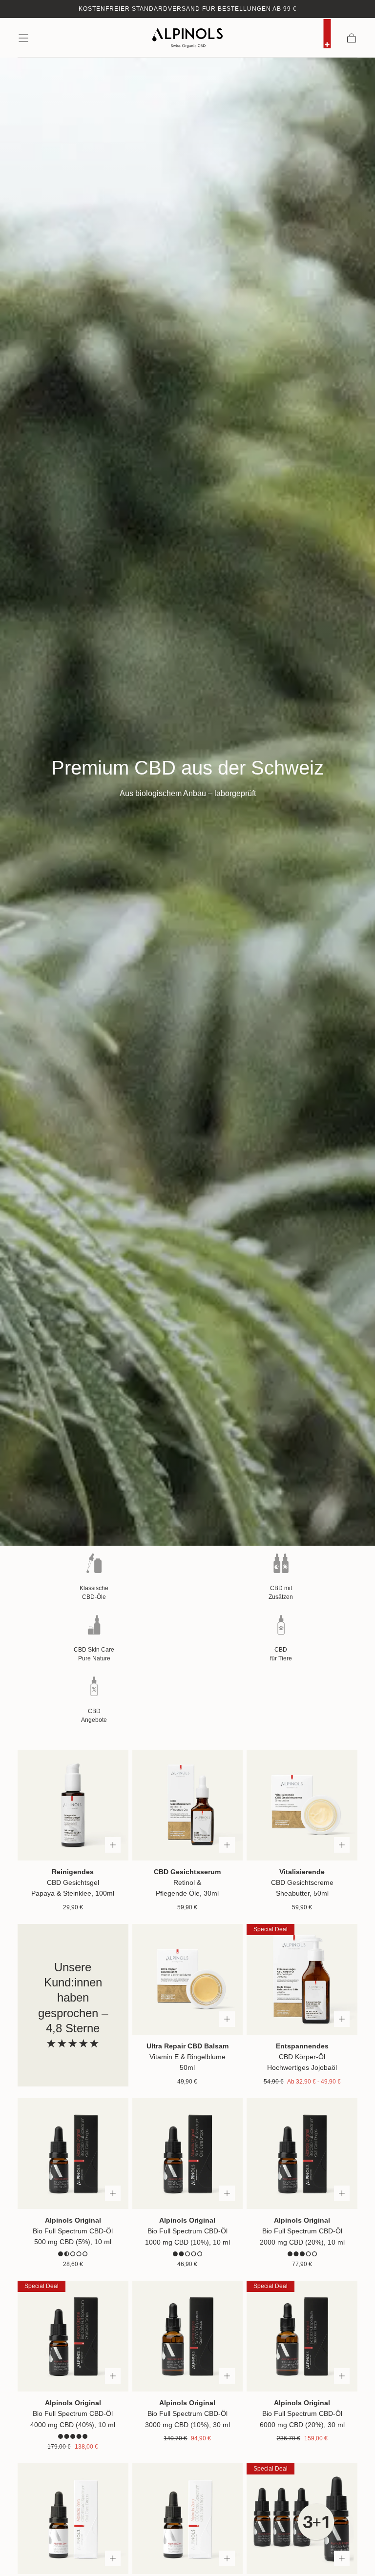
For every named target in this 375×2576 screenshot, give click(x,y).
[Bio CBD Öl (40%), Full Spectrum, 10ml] (73, 2336)
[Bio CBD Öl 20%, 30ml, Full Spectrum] (302, 2336)
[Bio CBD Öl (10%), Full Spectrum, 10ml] (188, 2154)
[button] (23, 38)
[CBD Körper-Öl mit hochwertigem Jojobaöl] (302, 1979)
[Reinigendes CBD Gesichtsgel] (73, 1805)
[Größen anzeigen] (113, 1845)
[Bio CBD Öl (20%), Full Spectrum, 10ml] (302, 2154)
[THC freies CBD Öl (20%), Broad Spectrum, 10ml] (188, 2519)
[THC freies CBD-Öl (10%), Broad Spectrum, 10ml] (73, 2519)
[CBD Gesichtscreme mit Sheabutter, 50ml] (302, 1805)
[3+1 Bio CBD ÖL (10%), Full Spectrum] (302, 2519)
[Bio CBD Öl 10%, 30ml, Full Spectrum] (188, 2336)
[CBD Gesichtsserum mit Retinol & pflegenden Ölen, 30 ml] (188, 1805)
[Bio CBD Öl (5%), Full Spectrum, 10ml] (73, 2154)
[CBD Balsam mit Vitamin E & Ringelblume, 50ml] (188, 1979)
